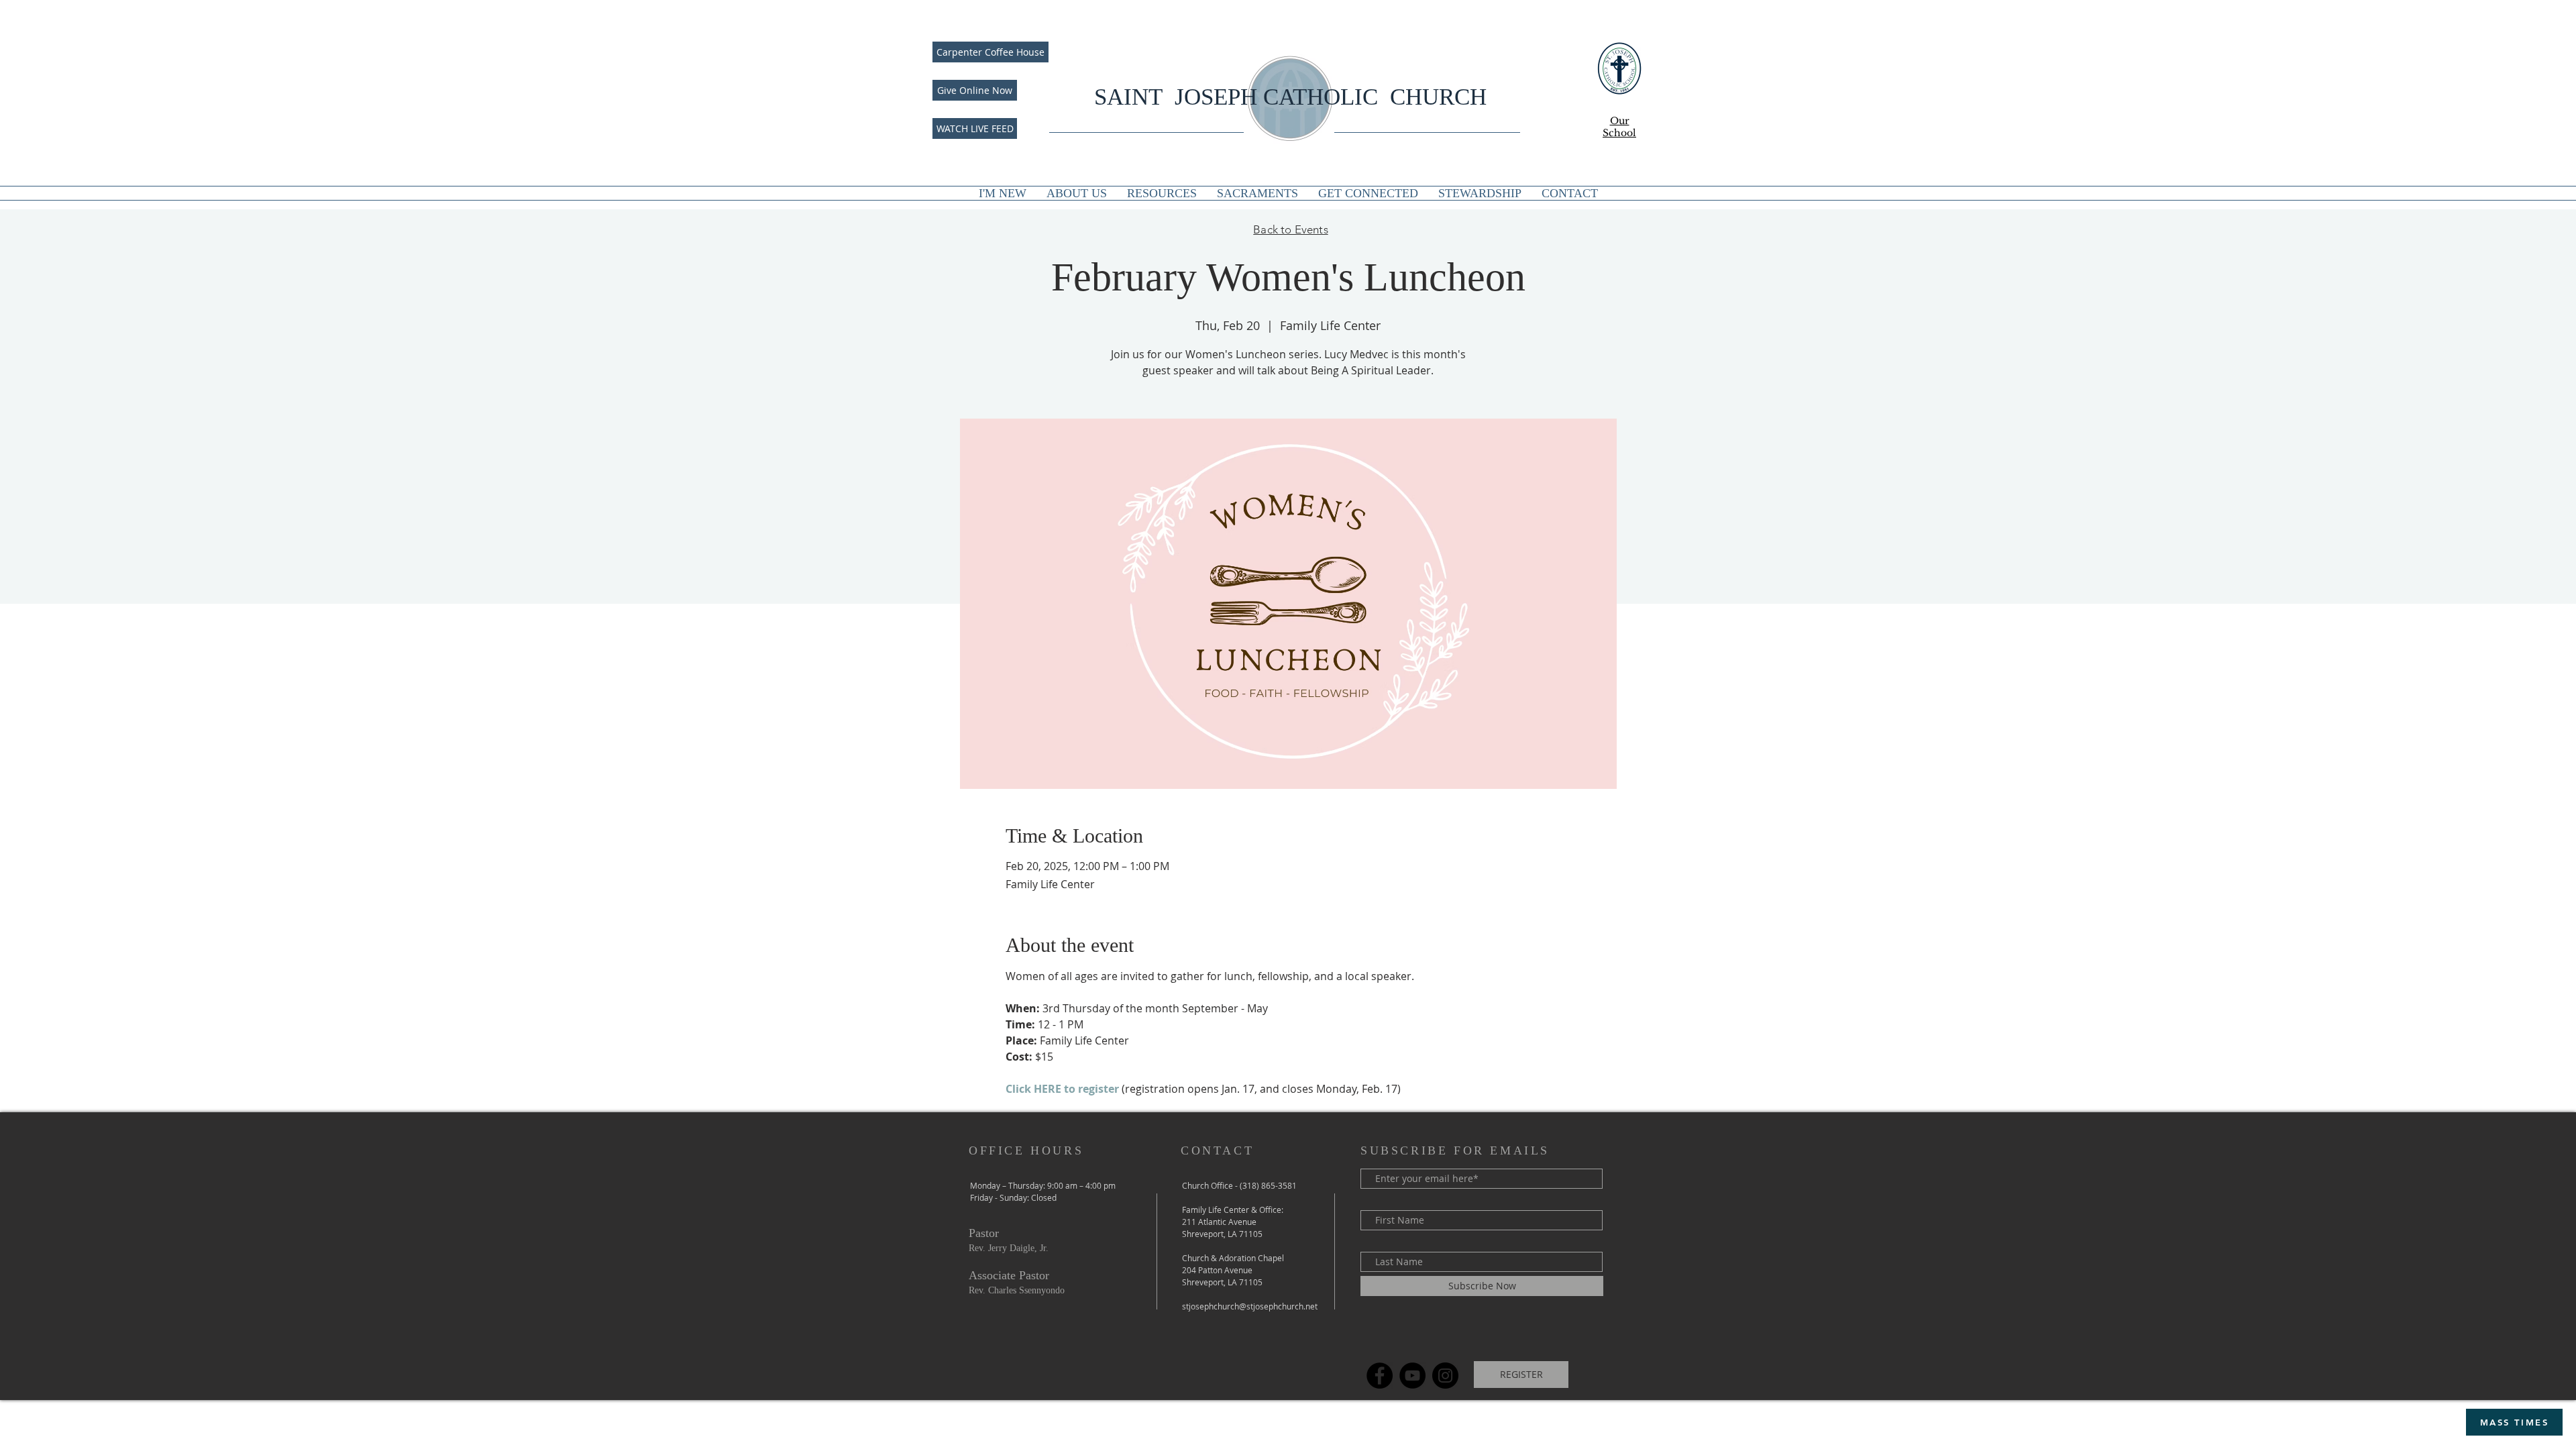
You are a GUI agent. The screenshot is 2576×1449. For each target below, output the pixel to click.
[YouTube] (1412, 1376)
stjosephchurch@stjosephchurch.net (1250, 1306)
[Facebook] (1380, 1376)
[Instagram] (1445, 1376)
